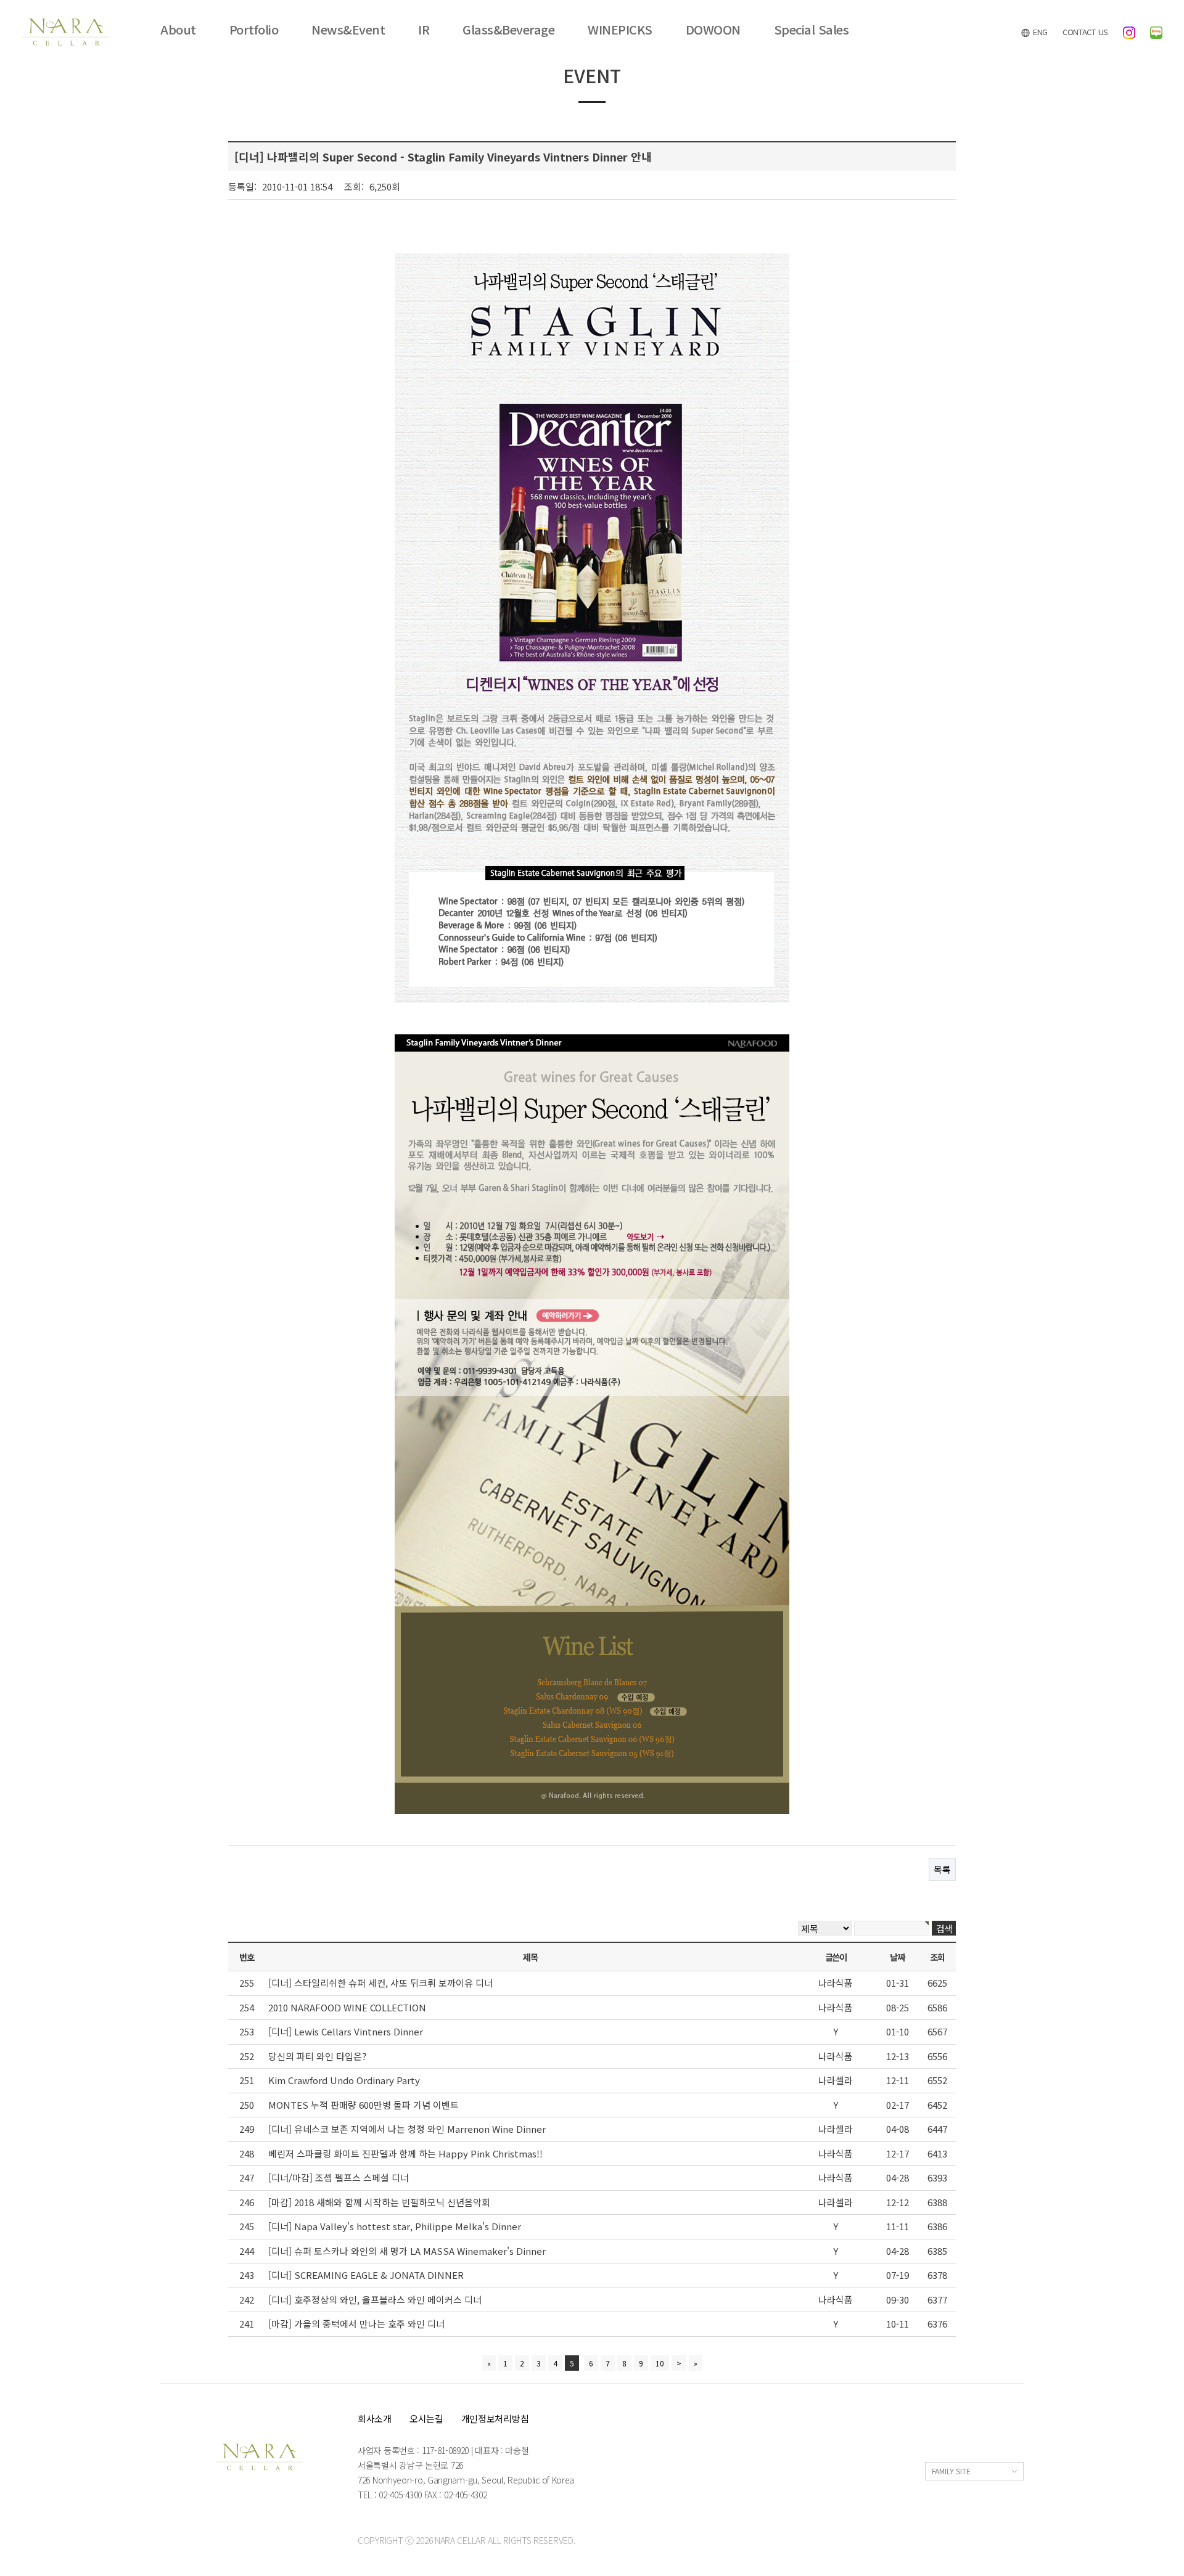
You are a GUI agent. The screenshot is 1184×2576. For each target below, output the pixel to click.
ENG (1039, 32)
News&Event (348, 30)
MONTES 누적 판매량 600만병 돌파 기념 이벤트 (364, 2105)
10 (660, 2363)
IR (424, 30)
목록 (942, 1869)
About (178, 30)
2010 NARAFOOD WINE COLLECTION (347, 2007)
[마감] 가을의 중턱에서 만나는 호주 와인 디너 (356, 2324)
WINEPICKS (620, 30)
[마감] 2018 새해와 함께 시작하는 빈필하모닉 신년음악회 (379, 2202)
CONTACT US (1085, 32)
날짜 (897, 1957)
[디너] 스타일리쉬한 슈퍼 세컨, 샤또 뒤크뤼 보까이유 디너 (380, 1983)
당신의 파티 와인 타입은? (317, 2056)
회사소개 (375, 2419)
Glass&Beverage (508, 30)
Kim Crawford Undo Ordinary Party (344, 2080)
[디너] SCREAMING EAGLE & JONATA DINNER (366, 2275)
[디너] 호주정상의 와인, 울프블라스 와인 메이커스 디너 (375, 2300)
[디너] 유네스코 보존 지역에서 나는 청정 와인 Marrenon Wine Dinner (407, 2129)
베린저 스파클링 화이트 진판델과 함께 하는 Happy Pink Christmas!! (405, 2153)
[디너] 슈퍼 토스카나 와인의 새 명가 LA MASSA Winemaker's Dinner (407, 2251)
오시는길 (426, 2419)
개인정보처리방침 (495, 2419)
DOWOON (713, 30)
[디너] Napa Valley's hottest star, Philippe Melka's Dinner (395, 2226)
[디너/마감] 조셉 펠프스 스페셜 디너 (339, 2177)
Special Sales (812, 30)
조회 (937, 1957)
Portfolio (254, 30)
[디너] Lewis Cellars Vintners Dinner (346, 2031)
